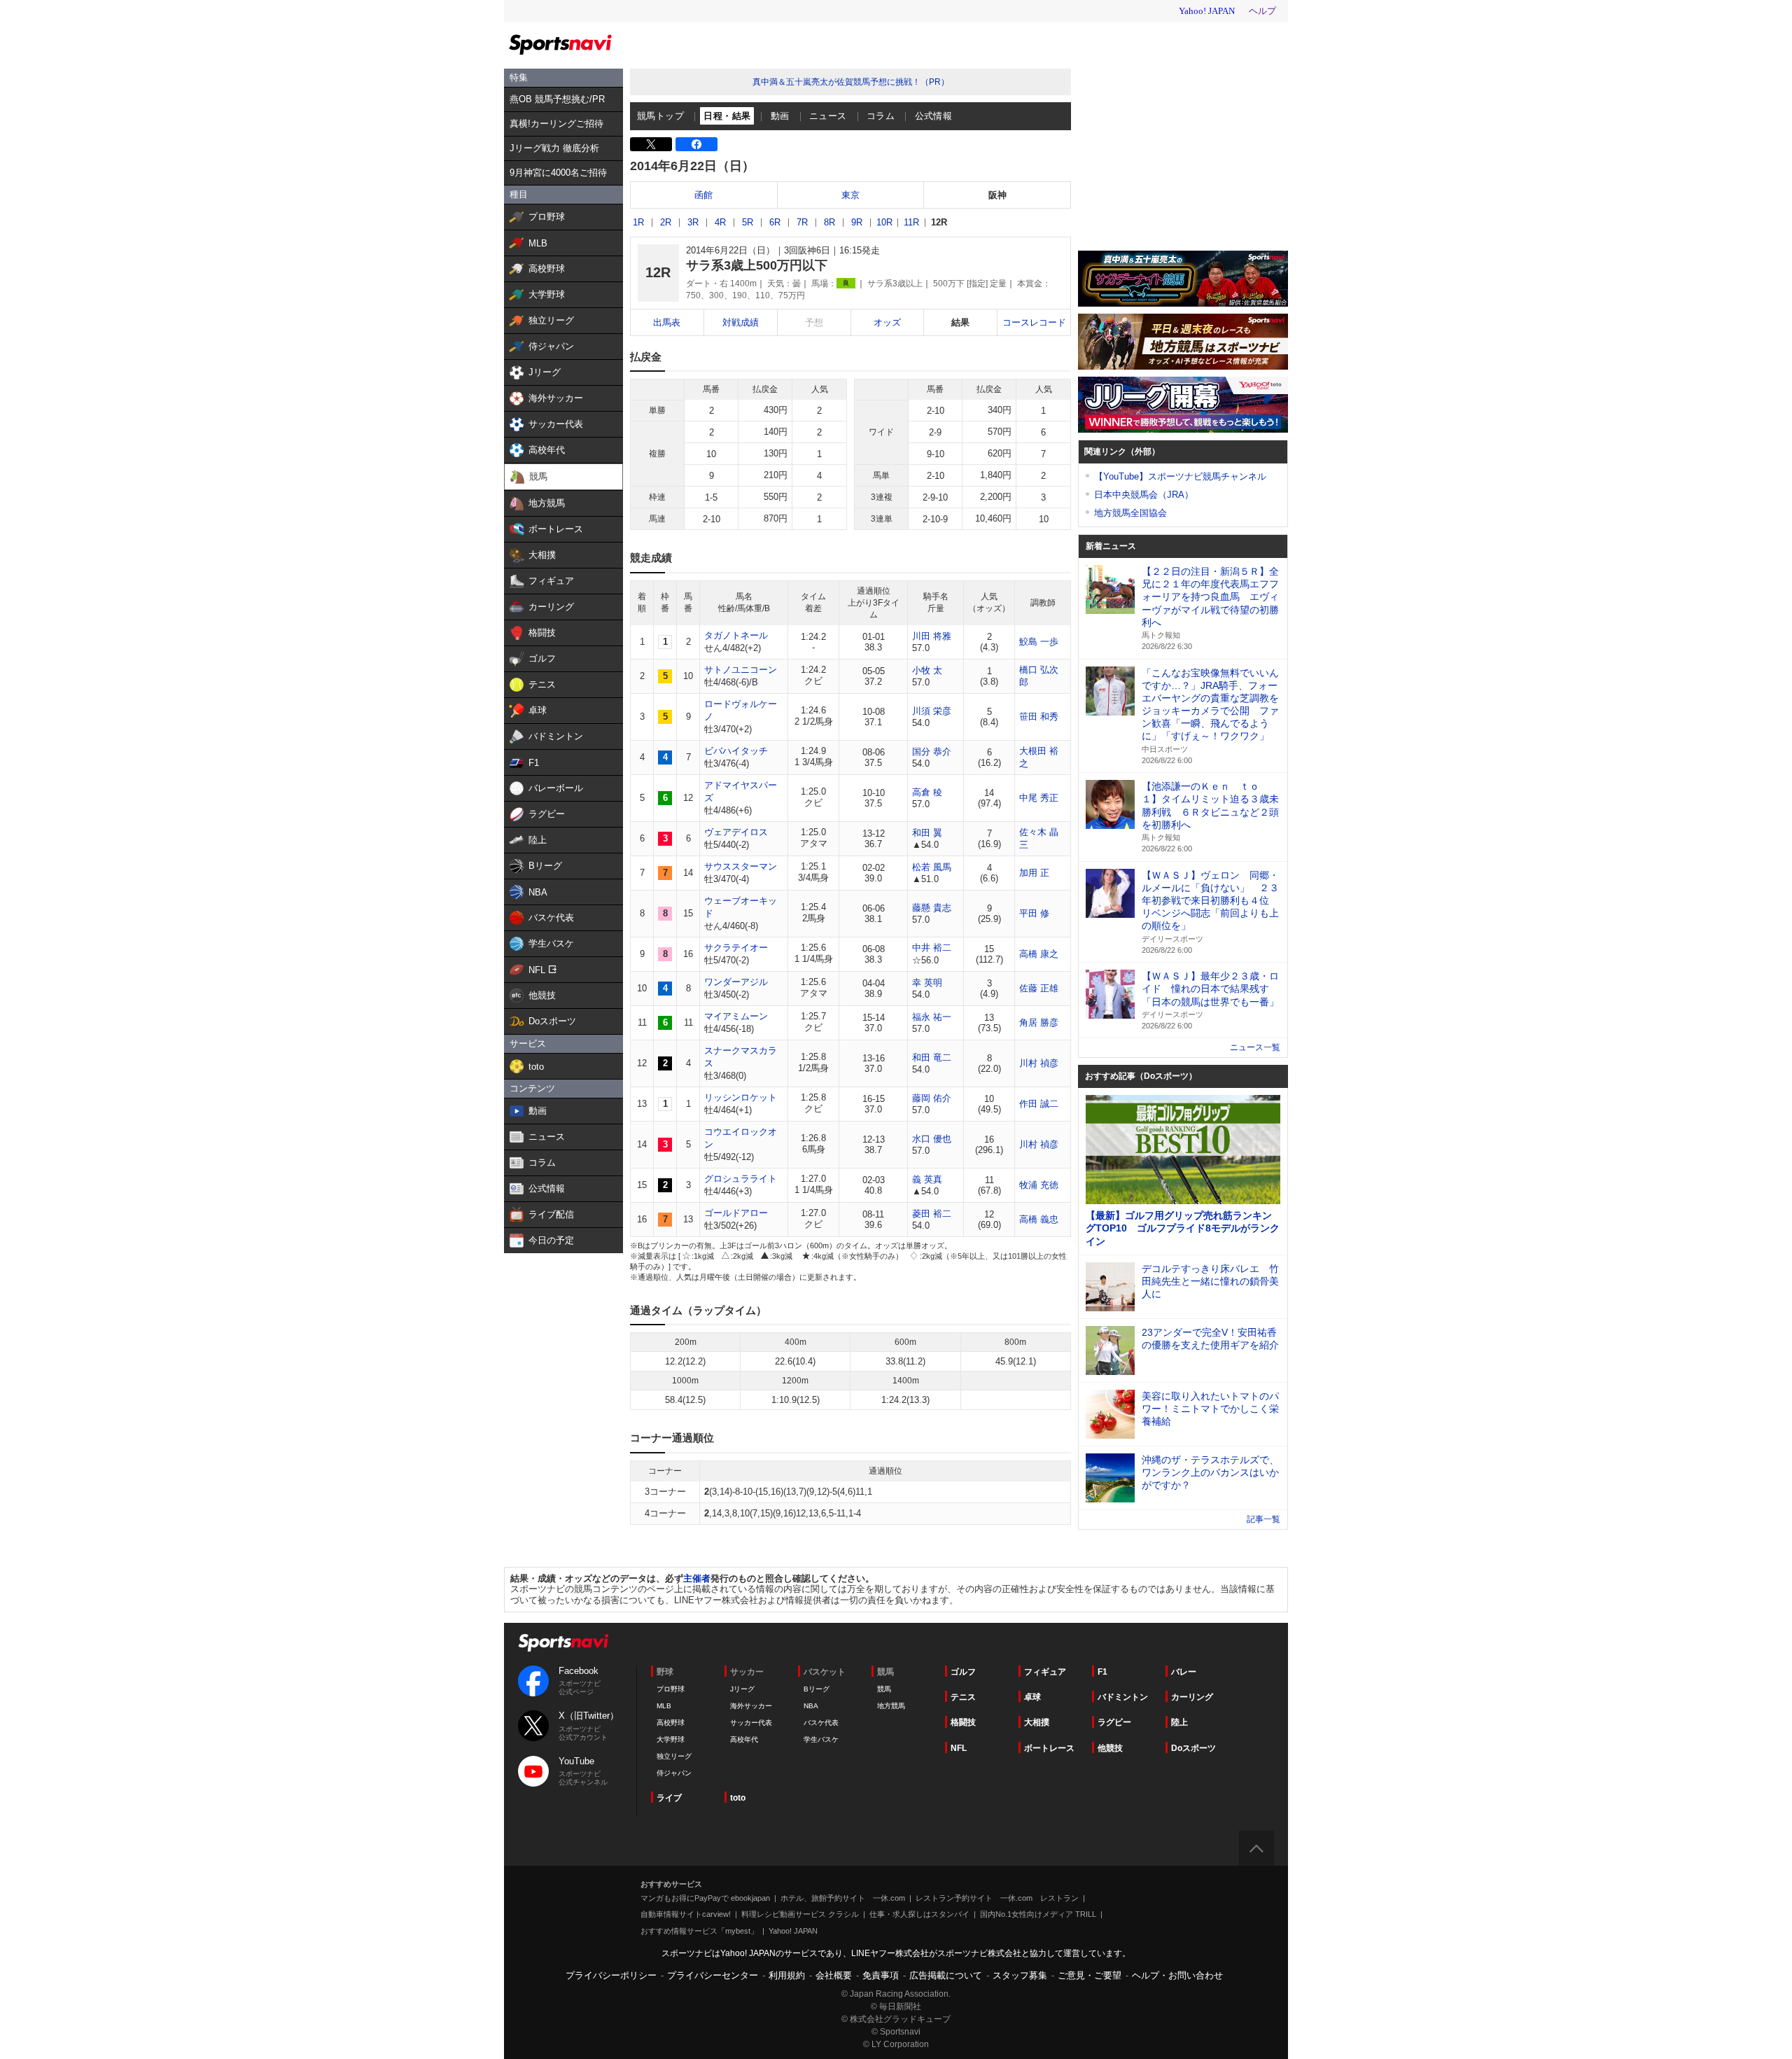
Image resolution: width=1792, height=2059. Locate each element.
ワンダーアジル (736, 982)
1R (638, 222)
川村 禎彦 (1039, 1063)
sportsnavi (563, 1643)
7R (802, 222)
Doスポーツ (1193, 1748)
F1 (1102, 1672)
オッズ (887, 322)
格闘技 (963, 1722)
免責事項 (881, 1975)
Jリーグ (742, 1689)
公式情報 (934, 116)
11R (911, 222)
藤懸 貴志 (932, 908)
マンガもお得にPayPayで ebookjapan (705, 1898)
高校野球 (671, 1723)
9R (857, 222)
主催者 (697, 1578)
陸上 (1179, 1722)
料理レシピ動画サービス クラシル (800, 1914)
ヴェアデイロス (736, 832)
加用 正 (1034, 873)
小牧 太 (927, 670)
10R (884, 222)
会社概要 (834, 1975)
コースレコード (1034, 322)
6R (775, 222)
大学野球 (671, 1739)
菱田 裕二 (932, 1214)
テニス (963, 1697)
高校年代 (744, 1739)
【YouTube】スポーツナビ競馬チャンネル (1180, 476)
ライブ (669, 1798)
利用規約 (787, 1975)
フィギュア (1045, 1672)
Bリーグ (817, 1689)
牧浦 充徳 (1039, 1185)
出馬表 (667, 322)
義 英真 (927, 1179)
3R (693, 222)
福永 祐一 (932, 1017)
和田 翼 (927, 833)
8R (829, 222)
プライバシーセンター (713, 1975)
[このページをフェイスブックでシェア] (696, 144)
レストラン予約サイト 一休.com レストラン (997, 1898)
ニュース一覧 (1255, 1047)
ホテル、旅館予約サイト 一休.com (843, 1898)
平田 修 (1034, 913)
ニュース (828, 116)
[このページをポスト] (651, 144)
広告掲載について (946, 1975)
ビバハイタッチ (736, 751)
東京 (850, 195)
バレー (1184, 1672)
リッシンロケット (741, 1097)
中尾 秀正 (1039, 798)
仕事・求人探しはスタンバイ (919, 1914)
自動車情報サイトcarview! (686, 1914)
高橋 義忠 (1039, 1219)
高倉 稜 (927, 792)
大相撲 (1037, 1722)
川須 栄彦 (932, 711)
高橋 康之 (1039, 954)
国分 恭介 (932, 752)
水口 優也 (932, 1139)
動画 (780, 116)
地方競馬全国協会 (1130, 513)
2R (666, 222)
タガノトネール (736, 635)
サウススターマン (741, 866)
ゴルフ (963, 1672)
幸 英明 (927, 983)
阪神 (997, 195)
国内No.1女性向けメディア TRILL (1038, 1914)
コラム (881, 116)
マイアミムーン (736, 1016)
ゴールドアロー (736, 1213)
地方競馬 (891, 1706)
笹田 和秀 (1039, 717)
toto (738, 1798)
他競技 (1110, 1748)
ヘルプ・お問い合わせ (1177, 1975)
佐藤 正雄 (1039, 988)
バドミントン (1123, 1697)
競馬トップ (660, 116)
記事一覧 (1263, 1519)
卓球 (1032, 1697)
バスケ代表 (821, 1723)
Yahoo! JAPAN (793, 1931)
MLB (664, 1706)
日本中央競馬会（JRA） (1144, 495)
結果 (960, 322)
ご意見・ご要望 (1090, 1975)
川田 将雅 (932, 636)
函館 (703, 195)
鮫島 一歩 (1039, 642)
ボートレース (1049, 1748)
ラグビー (1114, 1722)
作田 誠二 (1039, 1104)
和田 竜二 (932, 1058)
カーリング (1192, 1697)
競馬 (884, 1689)
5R (748, 222)
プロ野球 (671, 1689)
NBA (811, 1706)
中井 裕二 (932, 948)
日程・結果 (727, 116)
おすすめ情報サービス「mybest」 (699, 1931)
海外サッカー (751, 1706)
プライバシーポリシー (611, 1975)
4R (720, 222)
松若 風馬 (932, 867)
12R (939, 222)
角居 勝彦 (1039, 1022)
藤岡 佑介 (932, 1098)
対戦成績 (741, 322)
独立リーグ (674, 1756)
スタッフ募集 (1020, 1975)
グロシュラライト (741, 1179)
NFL (959, 1748)
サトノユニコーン (741, 670)
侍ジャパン (674, 1773)
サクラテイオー (736, 948)
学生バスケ (821, 1739)
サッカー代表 (751, 1723)
